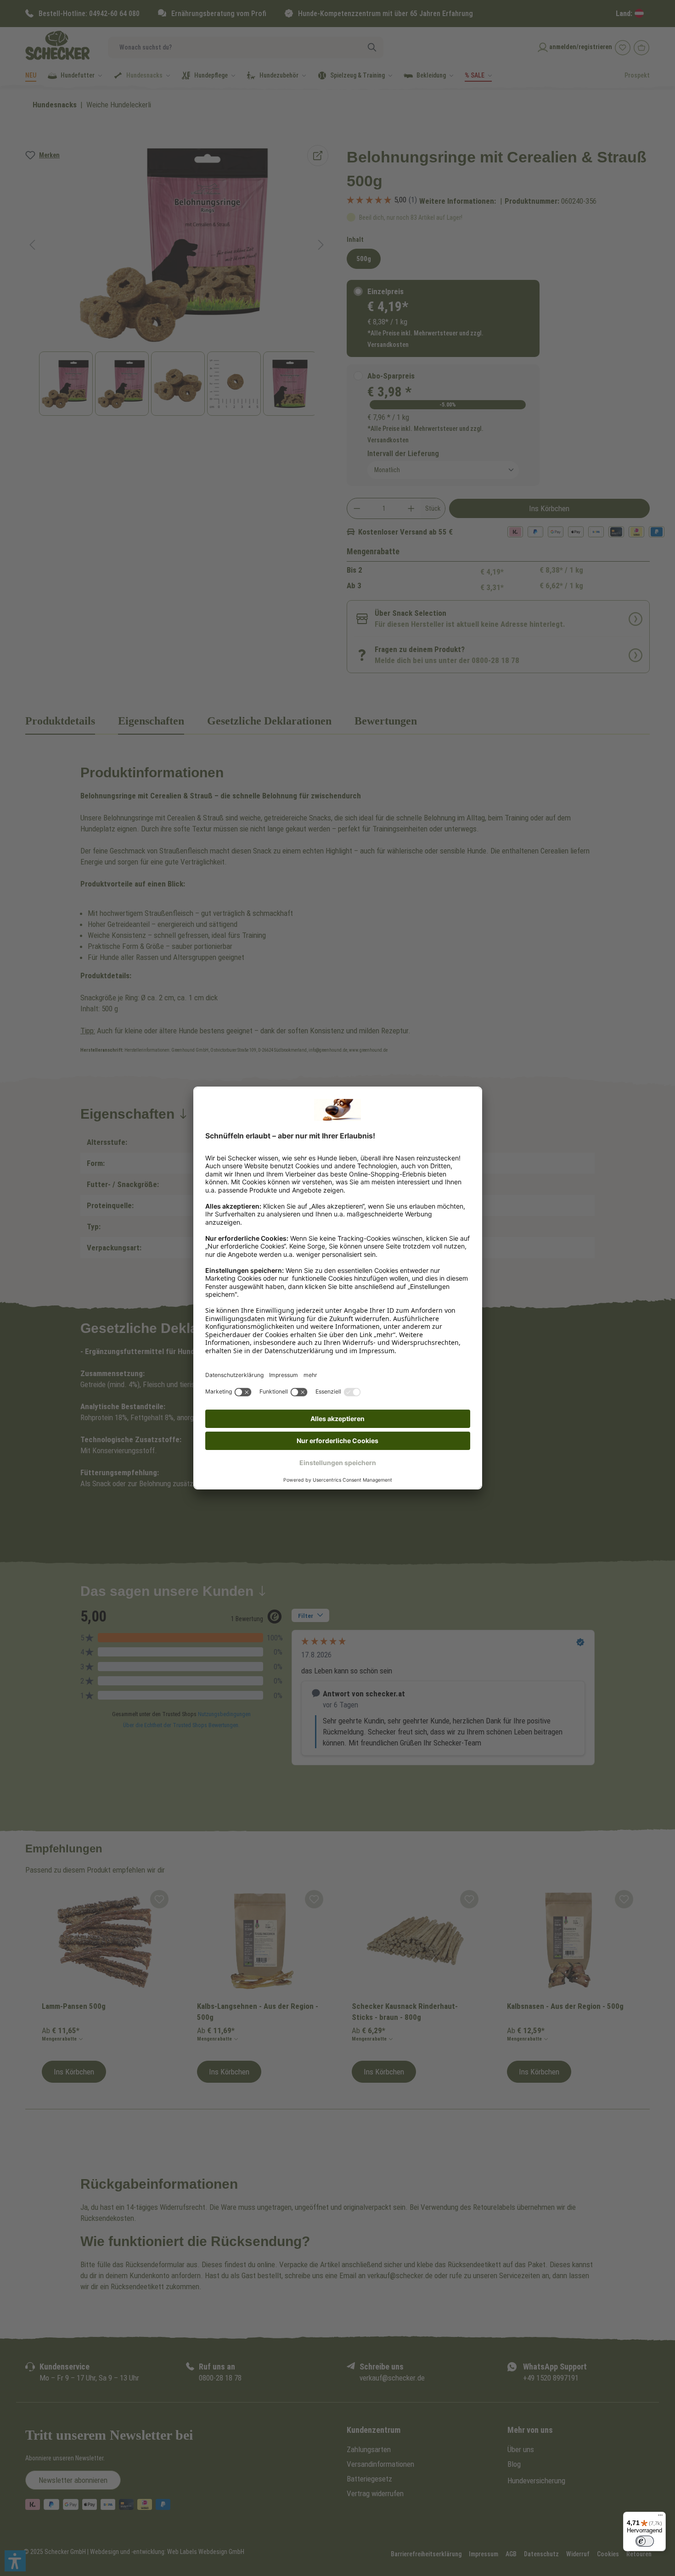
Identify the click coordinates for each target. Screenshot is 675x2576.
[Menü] (660, 2517)
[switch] (645, 2541)
